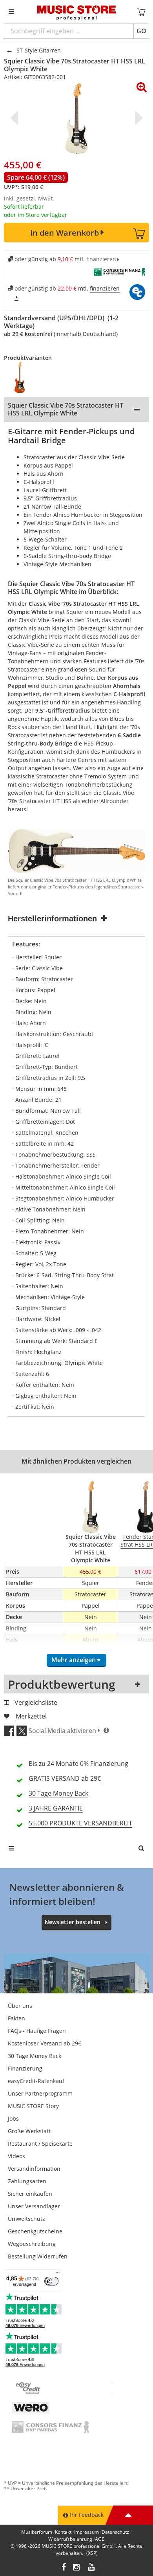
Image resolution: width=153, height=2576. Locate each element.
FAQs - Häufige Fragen (37, 2031)
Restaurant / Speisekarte (40, 2144)
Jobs (13, 2118)
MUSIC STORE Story (33, 2106)
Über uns (20, 2006)
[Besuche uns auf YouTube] (92, 2568)
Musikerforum (37, 2532)
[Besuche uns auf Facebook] (64, 2568)
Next (137, 118)
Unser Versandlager (34, 2206)
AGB (100, 2539)
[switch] (51, 2281)
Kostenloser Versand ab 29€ (45, 2043)
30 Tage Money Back (35, 2056)
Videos (16, 2156)
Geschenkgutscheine (35, 2231)
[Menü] (58, 2274)
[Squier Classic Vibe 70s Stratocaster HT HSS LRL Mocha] (24, 377)
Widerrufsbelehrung (70, 2539)
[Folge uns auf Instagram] (77, 2568)
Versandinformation (34, 2169)
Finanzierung (25, 2068)
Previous (16, 118)
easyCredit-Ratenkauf (36, 2081)
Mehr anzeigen (74, 1660)
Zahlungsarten (27, 2181)
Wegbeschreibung (32, 2244)
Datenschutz (115, 2532)
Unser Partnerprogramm (40, 2093)
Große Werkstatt (29, 2131)
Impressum (87, 2532)
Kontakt (63, 2532)
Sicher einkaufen (30, 2194)
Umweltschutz (26, 2219)
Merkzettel (31, 1716)
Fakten (16, 2018)
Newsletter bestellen (73, 1922)
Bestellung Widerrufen (38, 2256)
